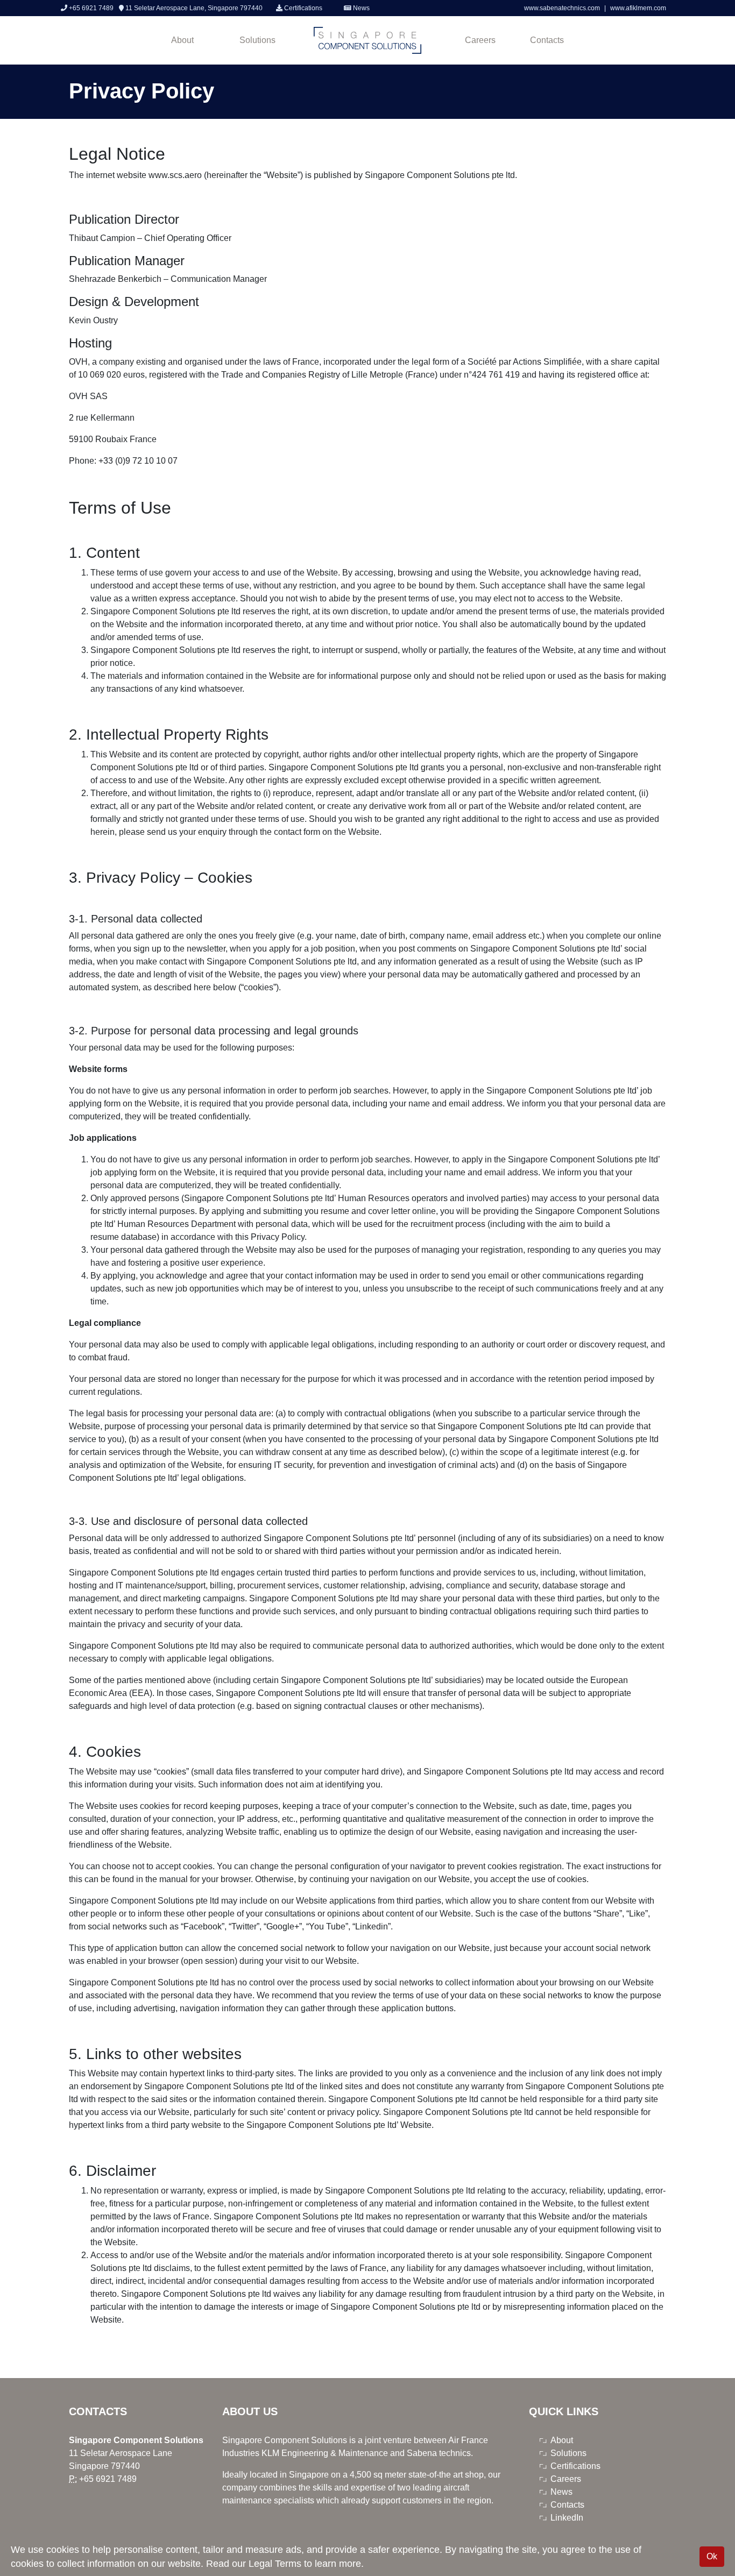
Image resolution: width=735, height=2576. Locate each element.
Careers (480, 40)
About (182, 40)
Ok (712, 2556)
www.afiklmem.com (638, 8)
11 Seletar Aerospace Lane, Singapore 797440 (193, 8)
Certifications (302, 8)
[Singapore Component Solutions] (367, 40)
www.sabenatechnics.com (563, 8)
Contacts (547, 40)
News (361, 8)
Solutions (257, 40)
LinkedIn (567, 2518)
